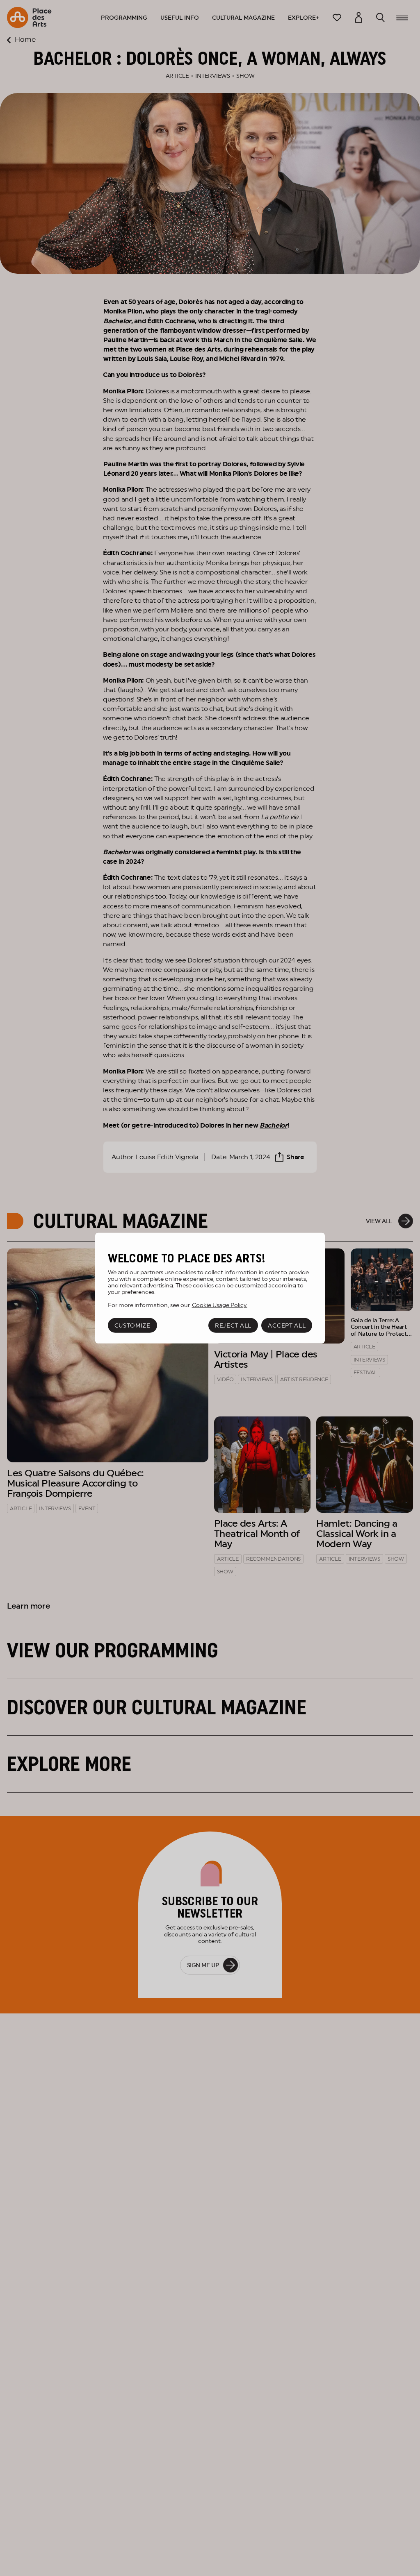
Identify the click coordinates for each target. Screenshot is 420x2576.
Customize (132, 1325)
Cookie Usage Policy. (220, 1305)
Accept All (287, 1325)
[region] (210, 1288)
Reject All (233, 1325)
